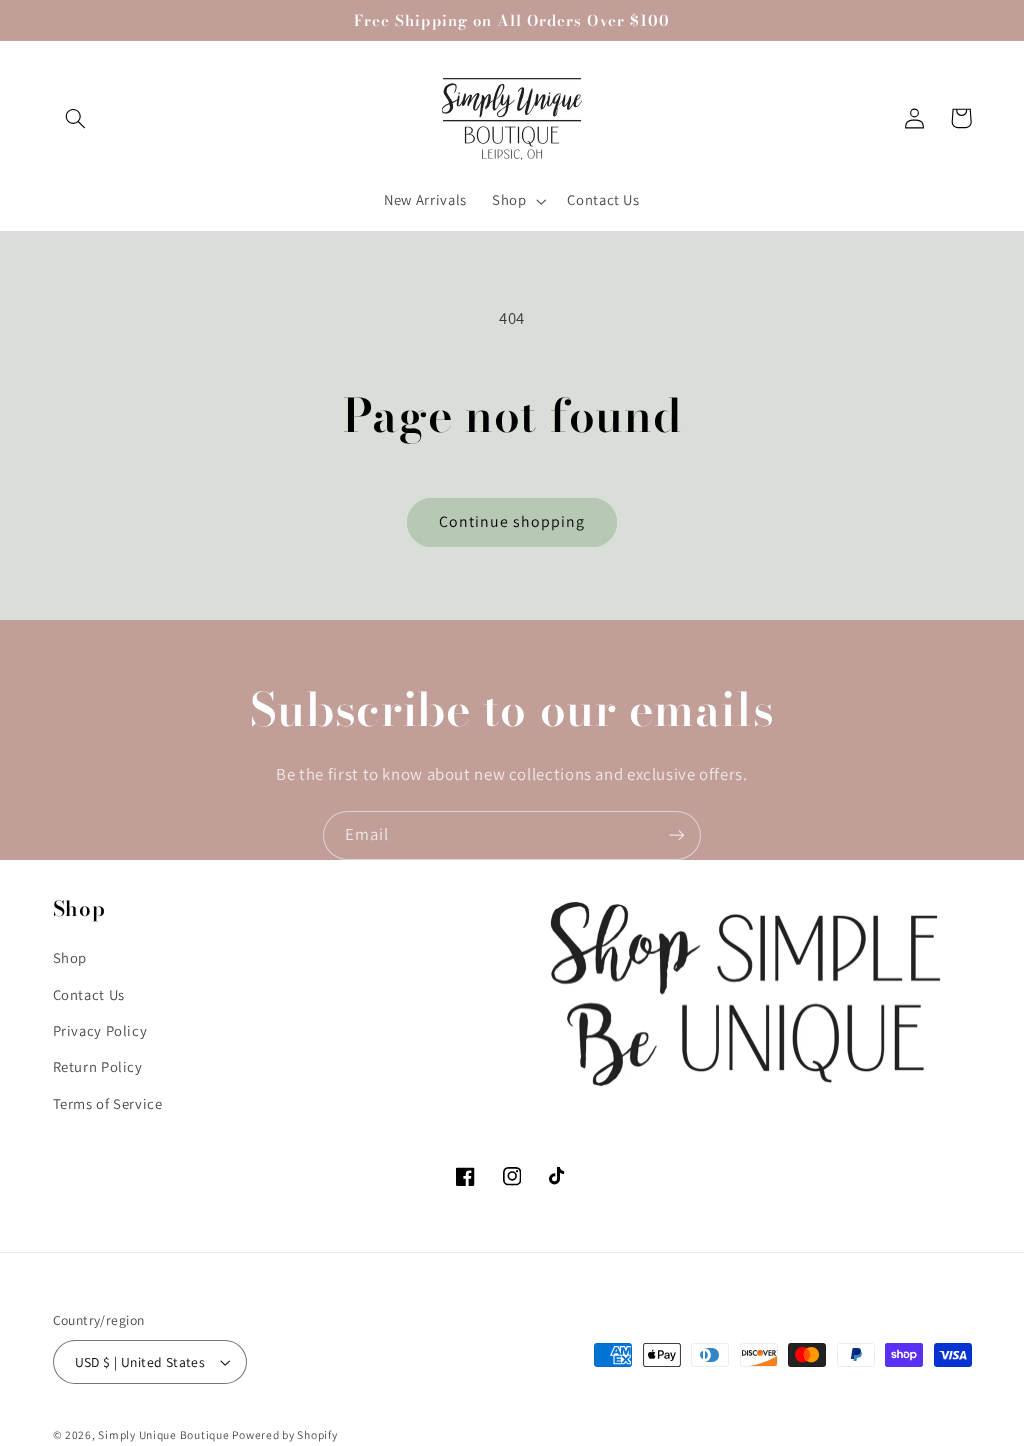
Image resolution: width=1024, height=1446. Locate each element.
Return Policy (98, 1066)
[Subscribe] (677, 835)
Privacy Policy (100, 1030)
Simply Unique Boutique (165, 1434)
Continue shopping (512, 521)
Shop (70, 957)
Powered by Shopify (284, 1434)
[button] (76, 118)
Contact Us (89, 994)
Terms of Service (108, 1103)
